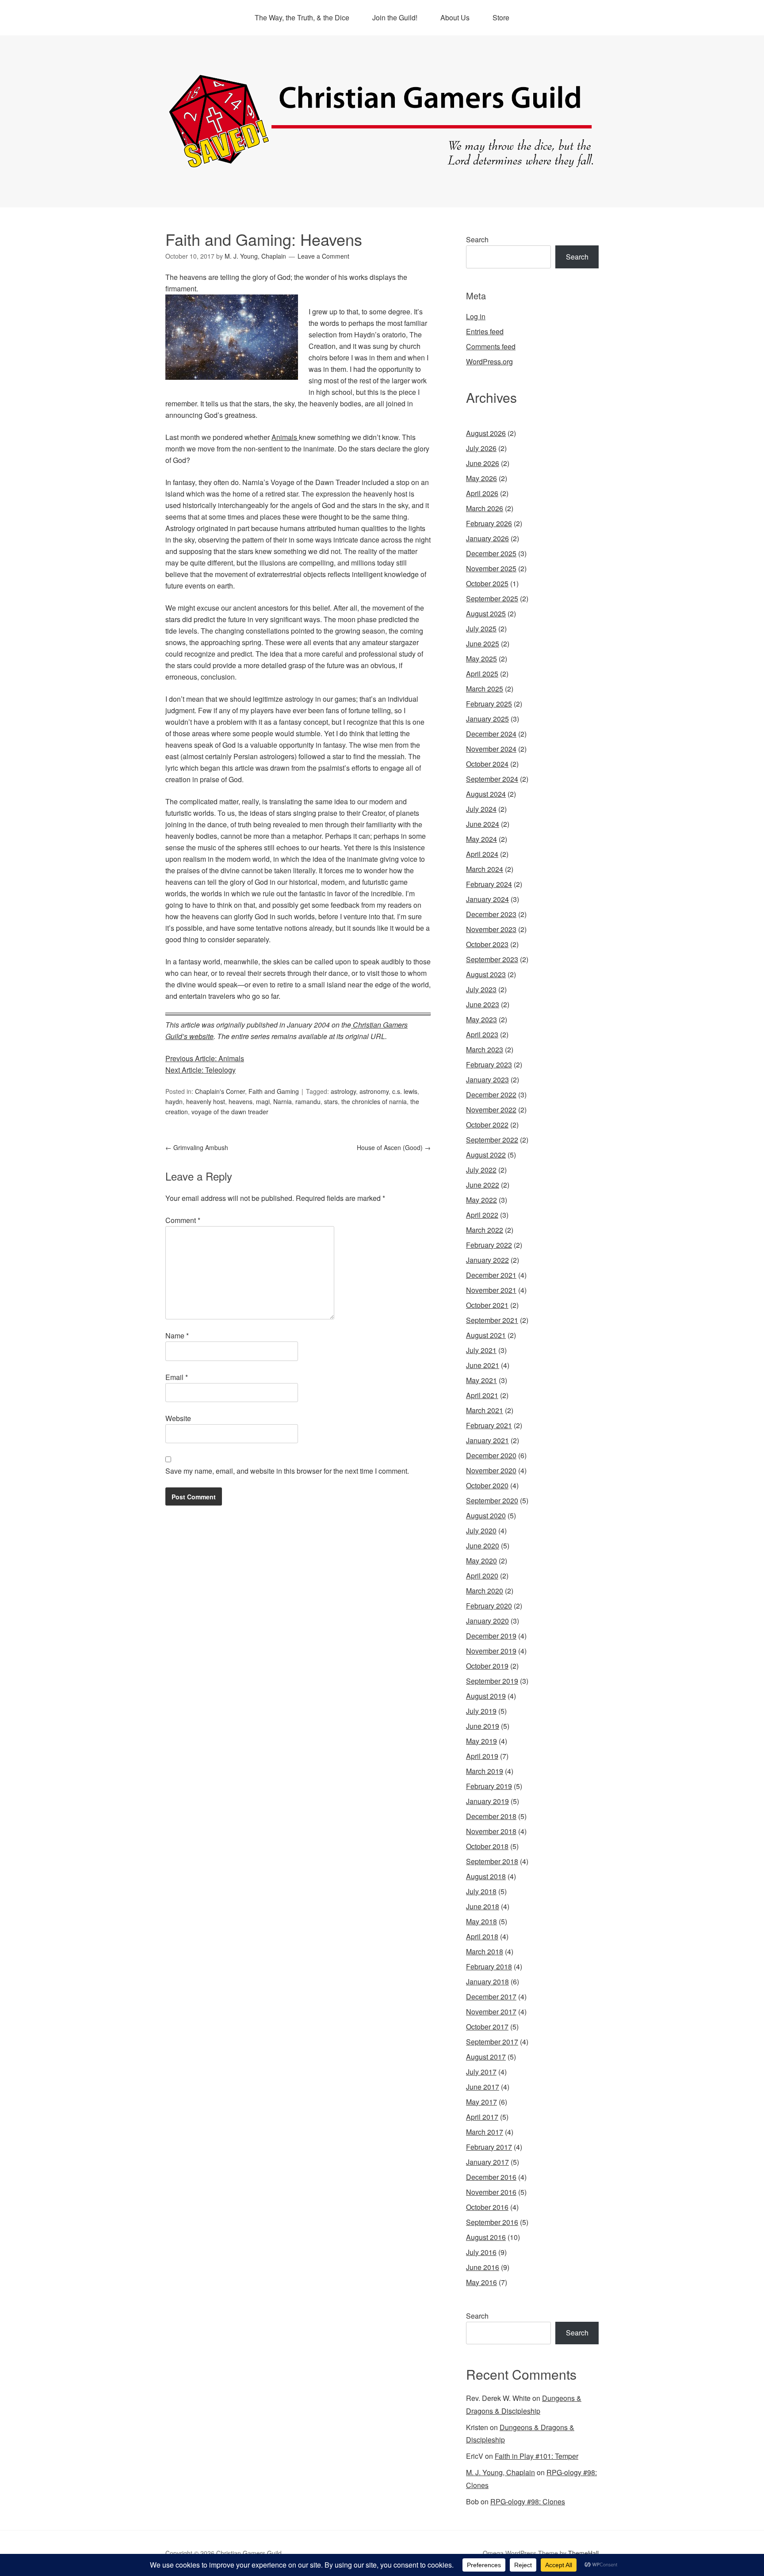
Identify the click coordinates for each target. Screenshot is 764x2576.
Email (177, 1377)
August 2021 (486, 1335)
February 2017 (489, 2147)
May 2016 (481, 2282)
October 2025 (487, 583)
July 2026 (481, 448)
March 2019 (485, 1771)
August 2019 (486, 1696)
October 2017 (487, 2027)
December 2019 (491, 1636)
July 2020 (481, 1531)
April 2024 (482, 854)
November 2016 (491, 2192)
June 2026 (483, 463)
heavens (241, 1101)
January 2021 (487, 1440)
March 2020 (485, 1591)
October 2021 (487, 1305)
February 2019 (489, 1786)
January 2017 (487, 2162)
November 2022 (491, 1110)
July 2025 (481, 629)
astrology (343, 1091)
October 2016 (487, 2207)
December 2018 (491, 1816)
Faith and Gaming (274, 1091)
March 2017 (485, 2132)
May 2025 (481, 659)
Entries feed (485, 331)
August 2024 (486, 794)
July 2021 (481, 1350)
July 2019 (481, 1711)
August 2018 (486, 1876)
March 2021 (485, 1410)
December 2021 (491, 1275)
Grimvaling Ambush (197, 1147)
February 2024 (489, 884)
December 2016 (491, 2177)
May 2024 (481, 839)
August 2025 (486, 613)
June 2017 (483, 2087)
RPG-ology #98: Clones (528, 2501)
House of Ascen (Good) (394, 1147)
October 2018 (487, 1846)
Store (501, 17)
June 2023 (483, 1004)
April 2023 (482, 1034)
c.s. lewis (405, 1091)
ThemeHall (583, 2553)
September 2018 (492, 1861)
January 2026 (487, 538)
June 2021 (483, 1365)
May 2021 (481, 1380)
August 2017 (486, 2057)
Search (477, 239)
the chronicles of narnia (374, 1101)
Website (178, 1418)
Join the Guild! (395, 17)
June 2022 (483, 1185)
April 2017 (482, 2117)
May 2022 (481, 1200)
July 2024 (481, 809)
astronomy (374, 1091)
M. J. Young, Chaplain (500, 2472)
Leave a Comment (323, 256)
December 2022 (491, 1095)
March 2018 (485, 1951)
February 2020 (489, 1606)
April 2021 (482, 1395)
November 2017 (491, 2012)
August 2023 (486, 974)
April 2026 (482, 493)
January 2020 (487, 1621)
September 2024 (492, 779)
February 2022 (489, 1245)
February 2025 (489, 704)
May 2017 (481, 2102)
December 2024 (491, 734)
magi (263, 1101)
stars (331, 1101)
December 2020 (491, 1455)
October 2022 (487, 1125)
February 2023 (489, 1064)
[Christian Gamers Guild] (382, 164)
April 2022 (482, 1215)
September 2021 (492, 1320)
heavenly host (206, 1101)
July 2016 (481, 2252)
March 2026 (485, 508)
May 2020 (481, 1561)
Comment (183, 1220)
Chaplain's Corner (220, 1091)
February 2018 (489, 1966)
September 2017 (492, 2042)
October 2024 (487, 764)
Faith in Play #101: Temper (537, 2456)
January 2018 (487, 1982)
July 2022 (481, 1170)
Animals (285, 437)
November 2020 (491, 1470)
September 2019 (492, 1681)
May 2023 (481, 1019)
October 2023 (487, 944)
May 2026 (481, 478)
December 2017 (491, 1997)
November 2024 (491, 749)
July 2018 (481, 1891)
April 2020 (482, 1576)
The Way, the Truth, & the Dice (302, 17)
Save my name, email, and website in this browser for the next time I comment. (287, 1471)
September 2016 (492, 2222)
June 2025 (483, 644)
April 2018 (482, 1936)
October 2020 (487, 1485)
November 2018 (491, 1831)
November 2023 (491, 929)
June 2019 (483, 1726)
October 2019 (487, 1666)
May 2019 (481, 1741)
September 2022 (492, 1140)
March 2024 (485, 869)
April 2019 (482, 1756)
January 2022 (487, 1260)
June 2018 (483, 1906)
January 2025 (487, 719)
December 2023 (491, 914)
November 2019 (491, 1651)
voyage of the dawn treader (230, 1112)
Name (177, 1336)
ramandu (308, 1101)
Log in (476, 316)
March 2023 (485, 1049)
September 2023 (492, 959)
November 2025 (491, 568)
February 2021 (489, 1425)
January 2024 (487, 899)
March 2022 (485, 1230)
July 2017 (481, 2072)
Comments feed (491, 346)
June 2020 (483, 1546)
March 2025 (485, 689)
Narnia (283, 1101)
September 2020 (492, 1500)
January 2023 (487, 1080)
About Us (455, 17)
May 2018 (481, 1921)
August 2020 (486, 1515)
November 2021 (491, 1290)
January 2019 (487, 1801)
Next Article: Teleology (201, 1070)
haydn (174, 1101)
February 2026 (489, 523)
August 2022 (486, 1155)
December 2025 (491, 553)
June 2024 (483, 824)
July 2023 (481, 989)
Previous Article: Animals (205, 1058)
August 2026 (486, 433)
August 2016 (486, 2237)
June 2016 (483, 2267)
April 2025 (482, 674)
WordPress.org (489, 361)
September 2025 (492, 598)
